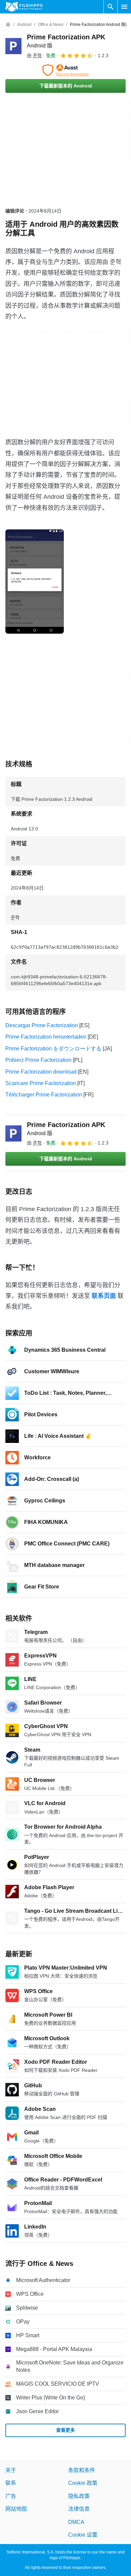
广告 (11, 2496)
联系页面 (104, 1296)
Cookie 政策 (83, 2483)
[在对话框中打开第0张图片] (35, 582)
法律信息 (79, 2509)
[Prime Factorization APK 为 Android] (13, 46)
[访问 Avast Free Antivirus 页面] (65, 70)
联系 (11, 2483)
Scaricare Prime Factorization (41, 1083)
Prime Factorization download (41, 1072)
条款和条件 (82, 2470)
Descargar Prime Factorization (42, 1025)
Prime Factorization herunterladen (46, 1037)
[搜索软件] (111, 7)
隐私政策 (79, 2496)
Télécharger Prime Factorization (44, 1095)
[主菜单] (124, 7)
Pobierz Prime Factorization (38, 1060)
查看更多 (65, 2430)
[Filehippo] (24, 7)
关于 (11, 2470)
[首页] (8, 25)
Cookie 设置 (83, 2535)
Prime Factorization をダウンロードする (53, 1049)
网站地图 (16, 2509)
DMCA (76, 2522)
